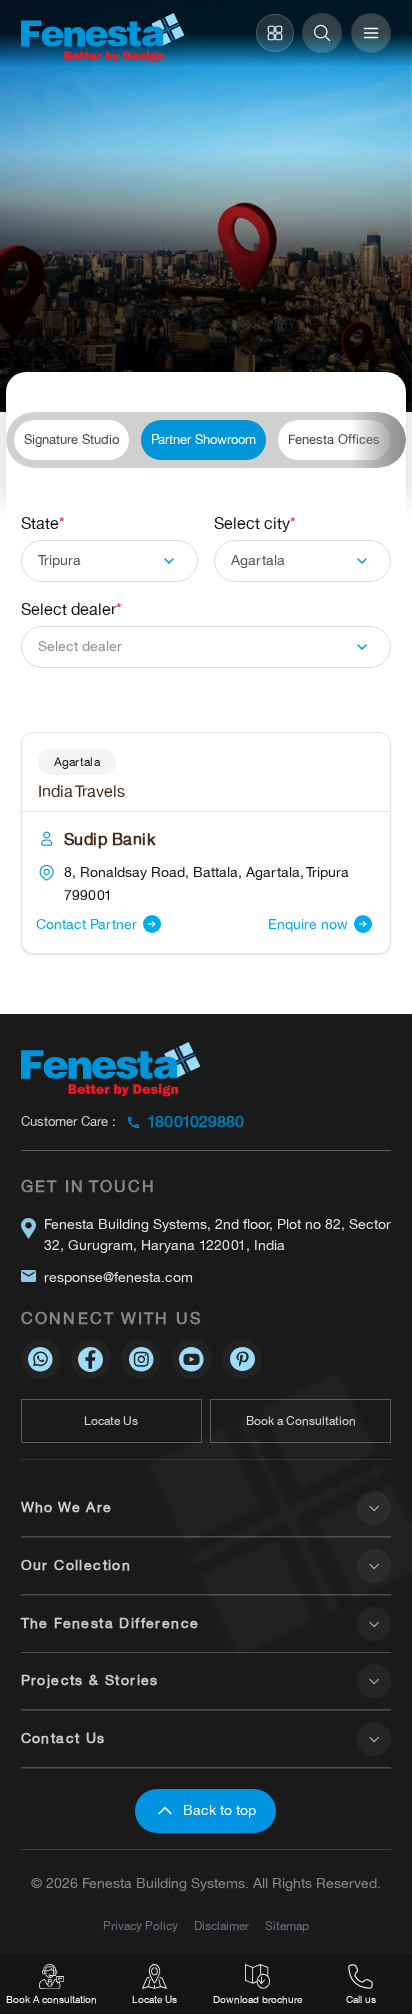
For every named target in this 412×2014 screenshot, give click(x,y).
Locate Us (109, 351)
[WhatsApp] (41, 1359)
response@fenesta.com (118, 1277)
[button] (109, 561)
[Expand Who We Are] (374, 1508)
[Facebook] (91, 1359)
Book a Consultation (301, 1421)
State (43, 524)
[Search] (322, 33)
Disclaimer (221, 1926)
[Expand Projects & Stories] (374, 1681)
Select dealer (71, 610)
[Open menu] (371, 33)
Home (40, 351)
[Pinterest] (242, 1359)
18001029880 (195, 1122)
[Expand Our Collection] (374, 1566)
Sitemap (287, 1926)
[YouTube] (192, 1359)
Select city (255, 524)
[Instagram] (141, 1359)
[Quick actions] (275, 33)
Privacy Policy (140, 1926)
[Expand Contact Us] (374, 1739)
